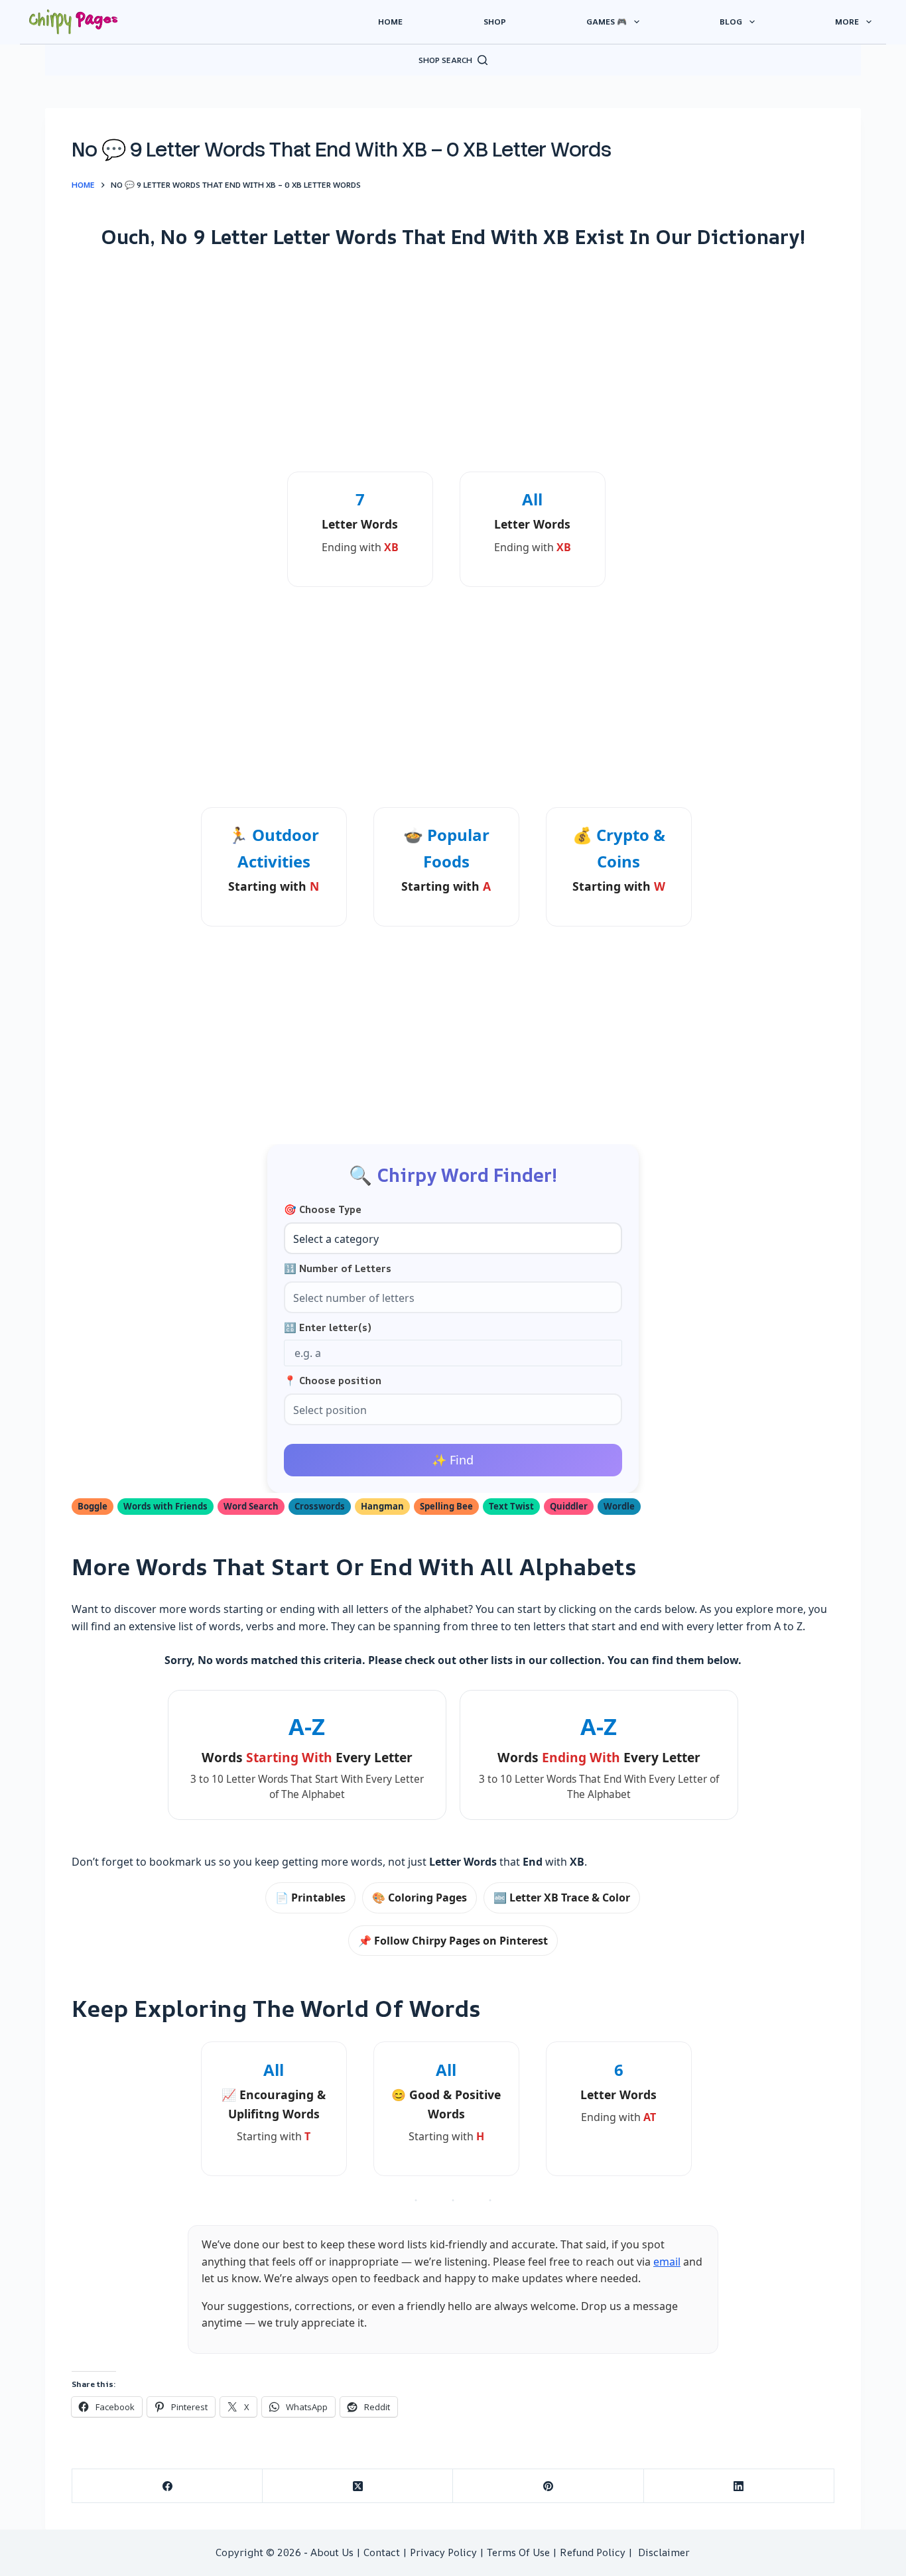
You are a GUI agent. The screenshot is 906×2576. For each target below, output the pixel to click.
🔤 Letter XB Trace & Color (562, 1898)
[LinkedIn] (739, 2486)
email (667, 2262)
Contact (382, 2552)
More (847, 22)
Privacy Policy (443, 2552)
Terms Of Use (518, 2552)
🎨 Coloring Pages (420, 1898)
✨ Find (453, 1460)
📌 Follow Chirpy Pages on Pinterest (453, 1941)
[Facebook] (167, 2486)
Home (390, 22)
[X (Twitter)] (358, 2486)
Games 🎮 (607, 22)
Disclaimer (664, 2552)
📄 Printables (310, 1898)
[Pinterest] (548, 2486)
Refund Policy (593, 2552)
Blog (731, 22)
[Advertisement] (453, 360)
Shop (495, 22)
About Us (332, 2552)
